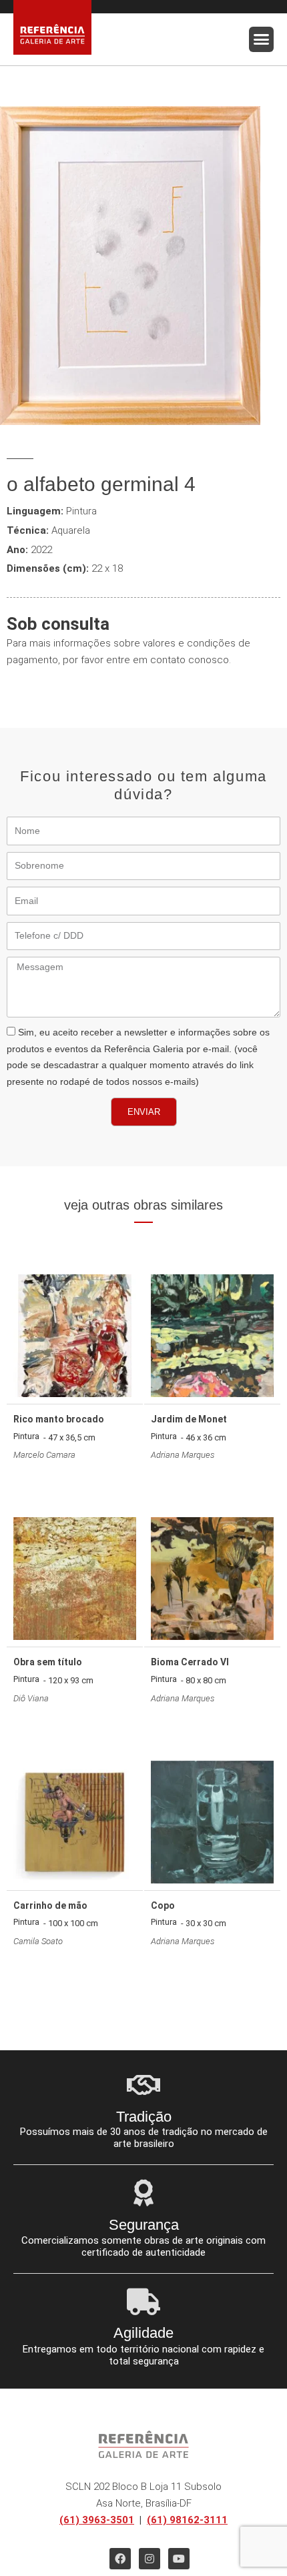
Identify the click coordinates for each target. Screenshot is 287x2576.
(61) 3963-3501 (97, 2520)
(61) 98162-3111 (187, 2520)
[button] (262, 39)
